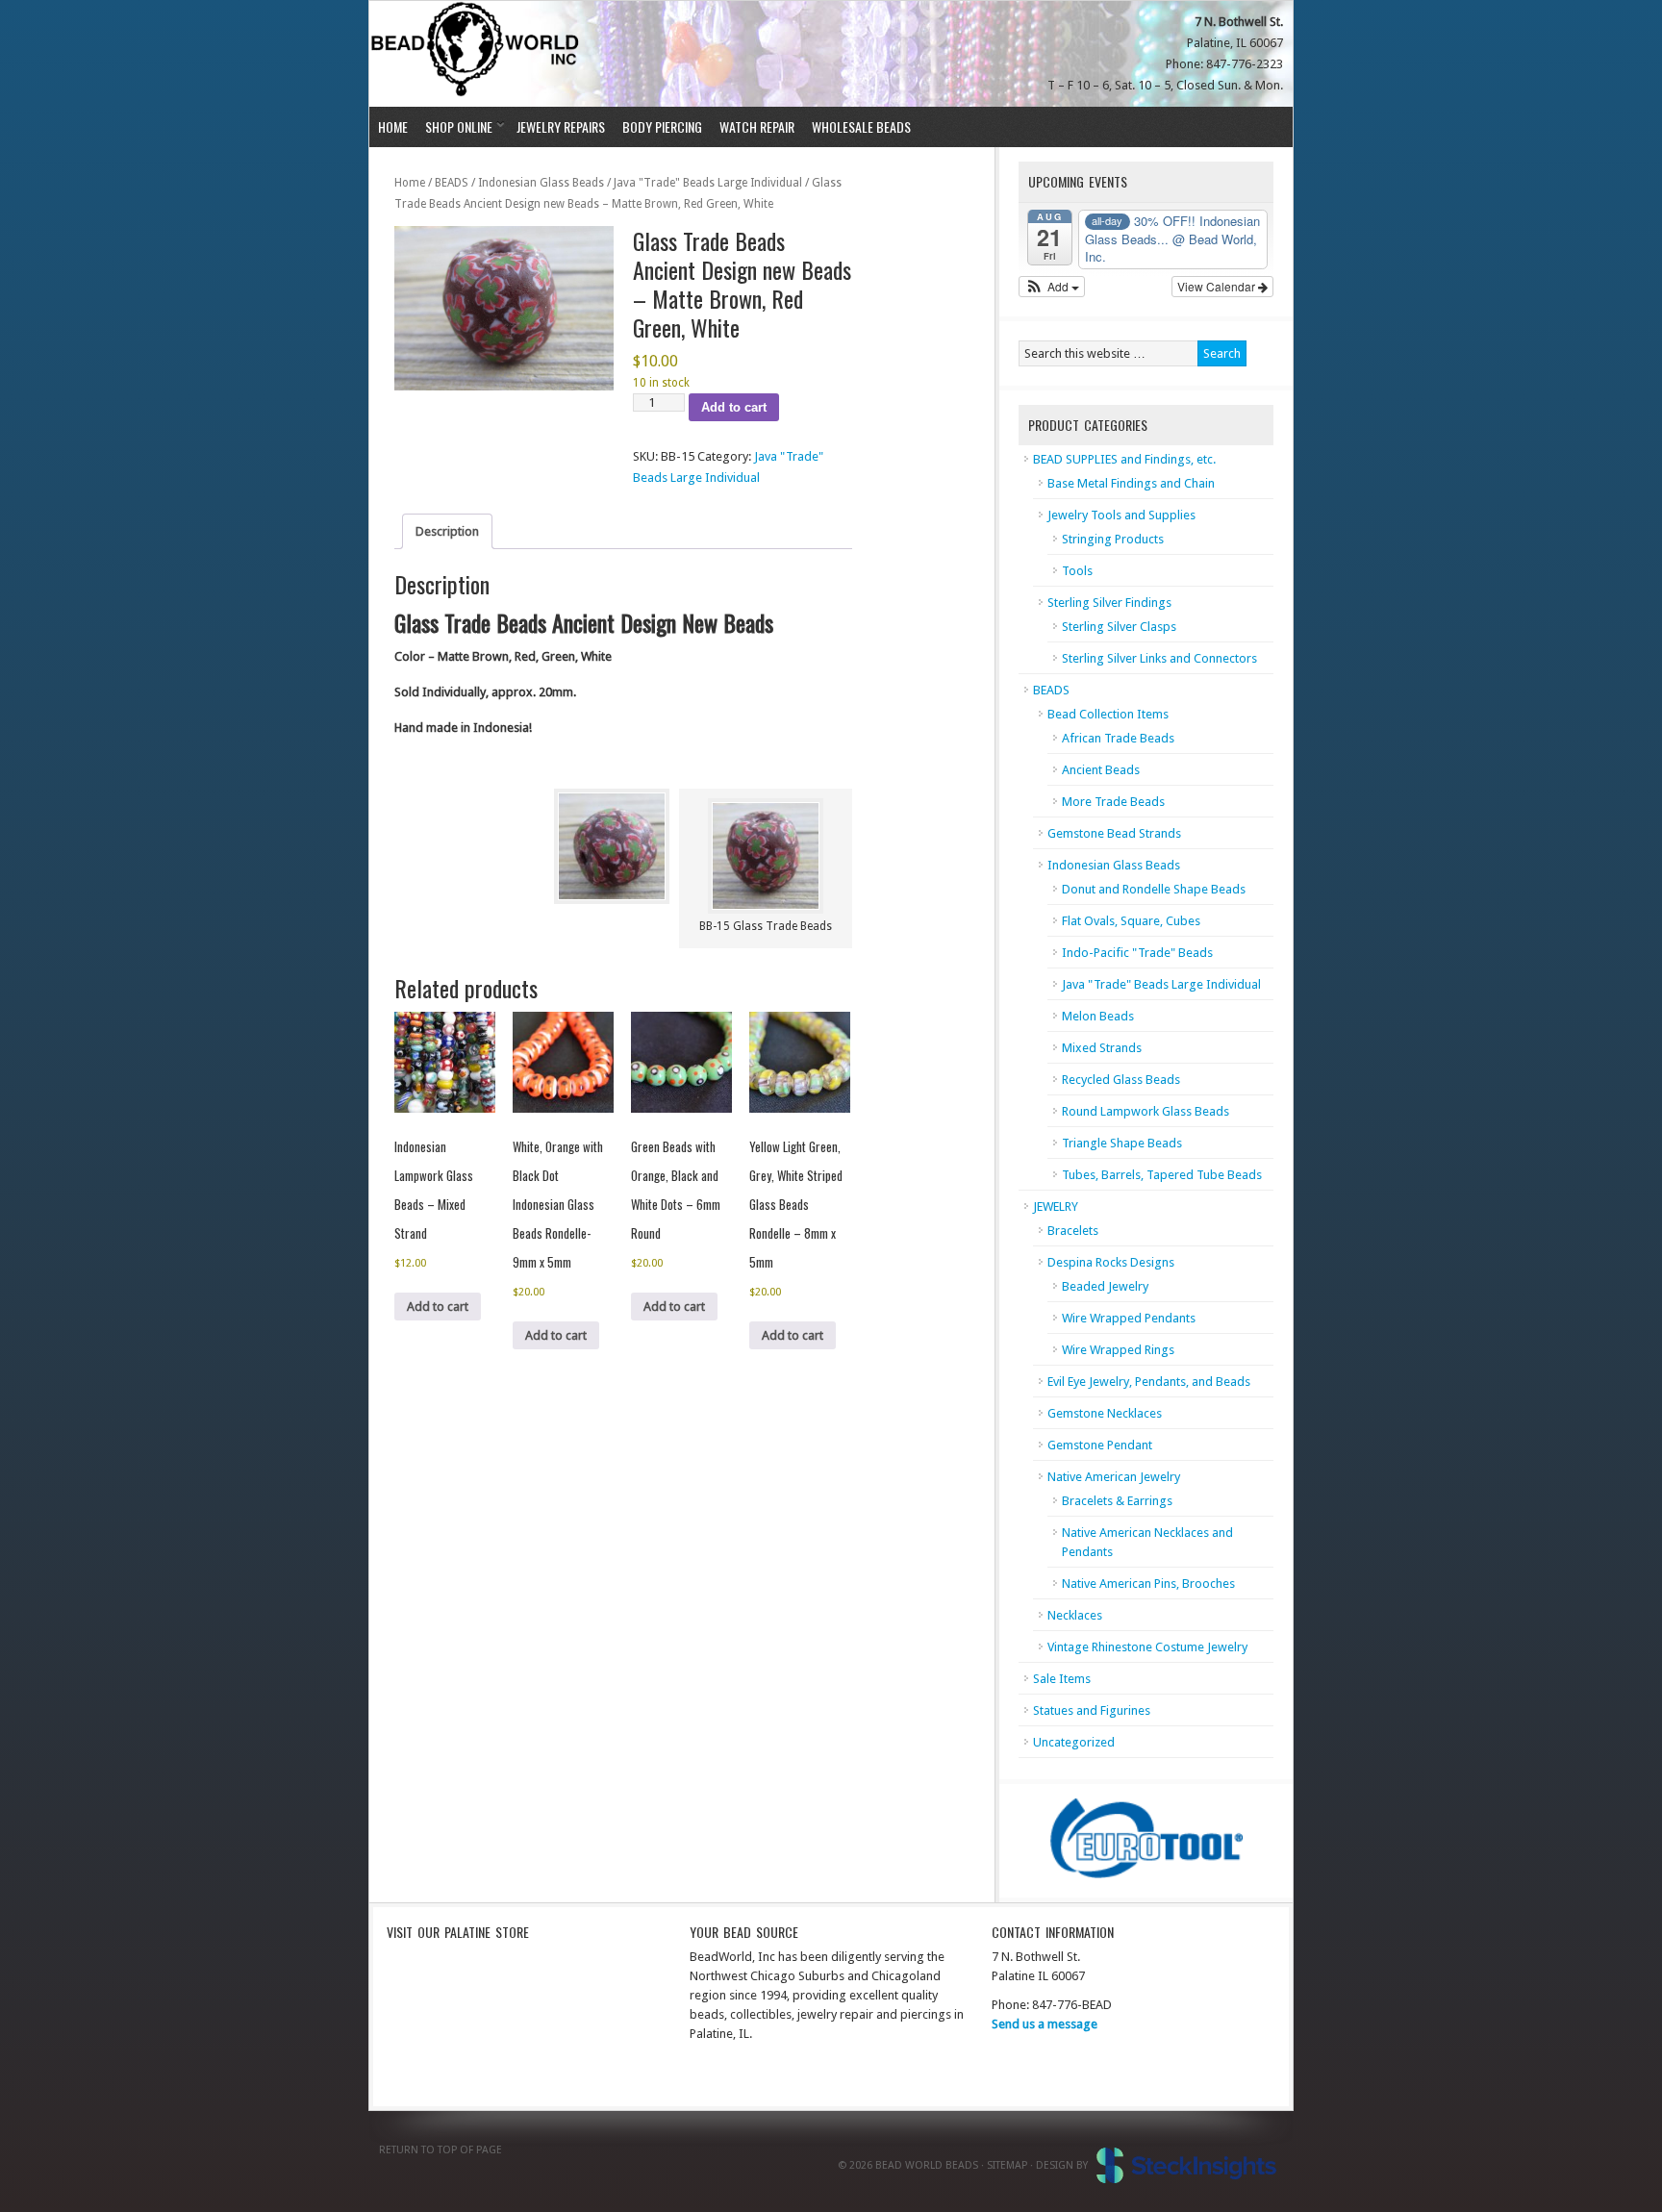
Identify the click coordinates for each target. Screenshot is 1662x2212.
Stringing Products (1113, 539)
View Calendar (1218, 286)
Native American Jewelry (1114, 1477)
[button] (1052, 287)
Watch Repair (757, 126)
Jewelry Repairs (561, 126)
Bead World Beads (477, 54)
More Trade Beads (1113, 802)
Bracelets (1073, 1231)
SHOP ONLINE (454, 126)
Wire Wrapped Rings (1118, 1350)
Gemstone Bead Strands (1114, 833)
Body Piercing (662, 126)
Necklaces (1075, 1615)
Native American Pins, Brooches (1148, 1584)
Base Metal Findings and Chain (1131, 483)
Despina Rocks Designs (1111, 1262)
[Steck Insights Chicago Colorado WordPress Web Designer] (1187, 2165)
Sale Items (1062, 1679)
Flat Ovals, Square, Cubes (1131, 921)
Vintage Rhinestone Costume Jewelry (1147, 1647)
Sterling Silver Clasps (1119, 627)
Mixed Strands (1102, 1048)
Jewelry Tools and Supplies (1121, 515)
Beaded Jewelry (1105, 1286)
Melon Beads (1098, 1016)
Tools (1077, 571)
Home (393, 126)
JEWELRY (1056, 1207)
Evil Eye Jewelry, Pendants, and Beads (1149, 1382)
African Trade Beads (1118, 738)
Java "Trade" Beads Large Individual (708, 183)
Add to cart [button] (438, 1307)
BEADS (452, 183)
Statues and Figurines (1092, 1710)
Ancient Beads (1101, 770)
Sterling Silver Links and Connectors (1159, 658)
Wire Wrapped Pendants (1129, 1318)
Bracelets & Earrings (1117, 1501)
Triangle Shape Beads (1122, 1143)
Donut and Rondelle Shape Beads (1154, 889)
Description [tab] (447, 531)
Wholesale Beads (861, 126)
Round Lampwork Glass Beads (1146, 1111)
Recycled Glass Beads (1121, 1080)
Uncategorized (1074, 1742)
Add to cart (734, 407)
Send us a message (1045, 2024)
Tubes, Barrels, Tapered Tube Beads (1162, 1175)
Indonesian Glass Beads (541, 183)
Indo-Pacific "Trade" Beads (1137, 953)
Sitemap (1007, 2165)
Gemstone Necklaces (1105, 1413)
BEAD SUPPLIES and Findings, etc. (1124, 459)
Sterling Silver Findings (1109, 603)
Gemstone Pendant (1100, 1445)
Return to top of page (441, 2150)
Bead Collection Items (1108, 714)
